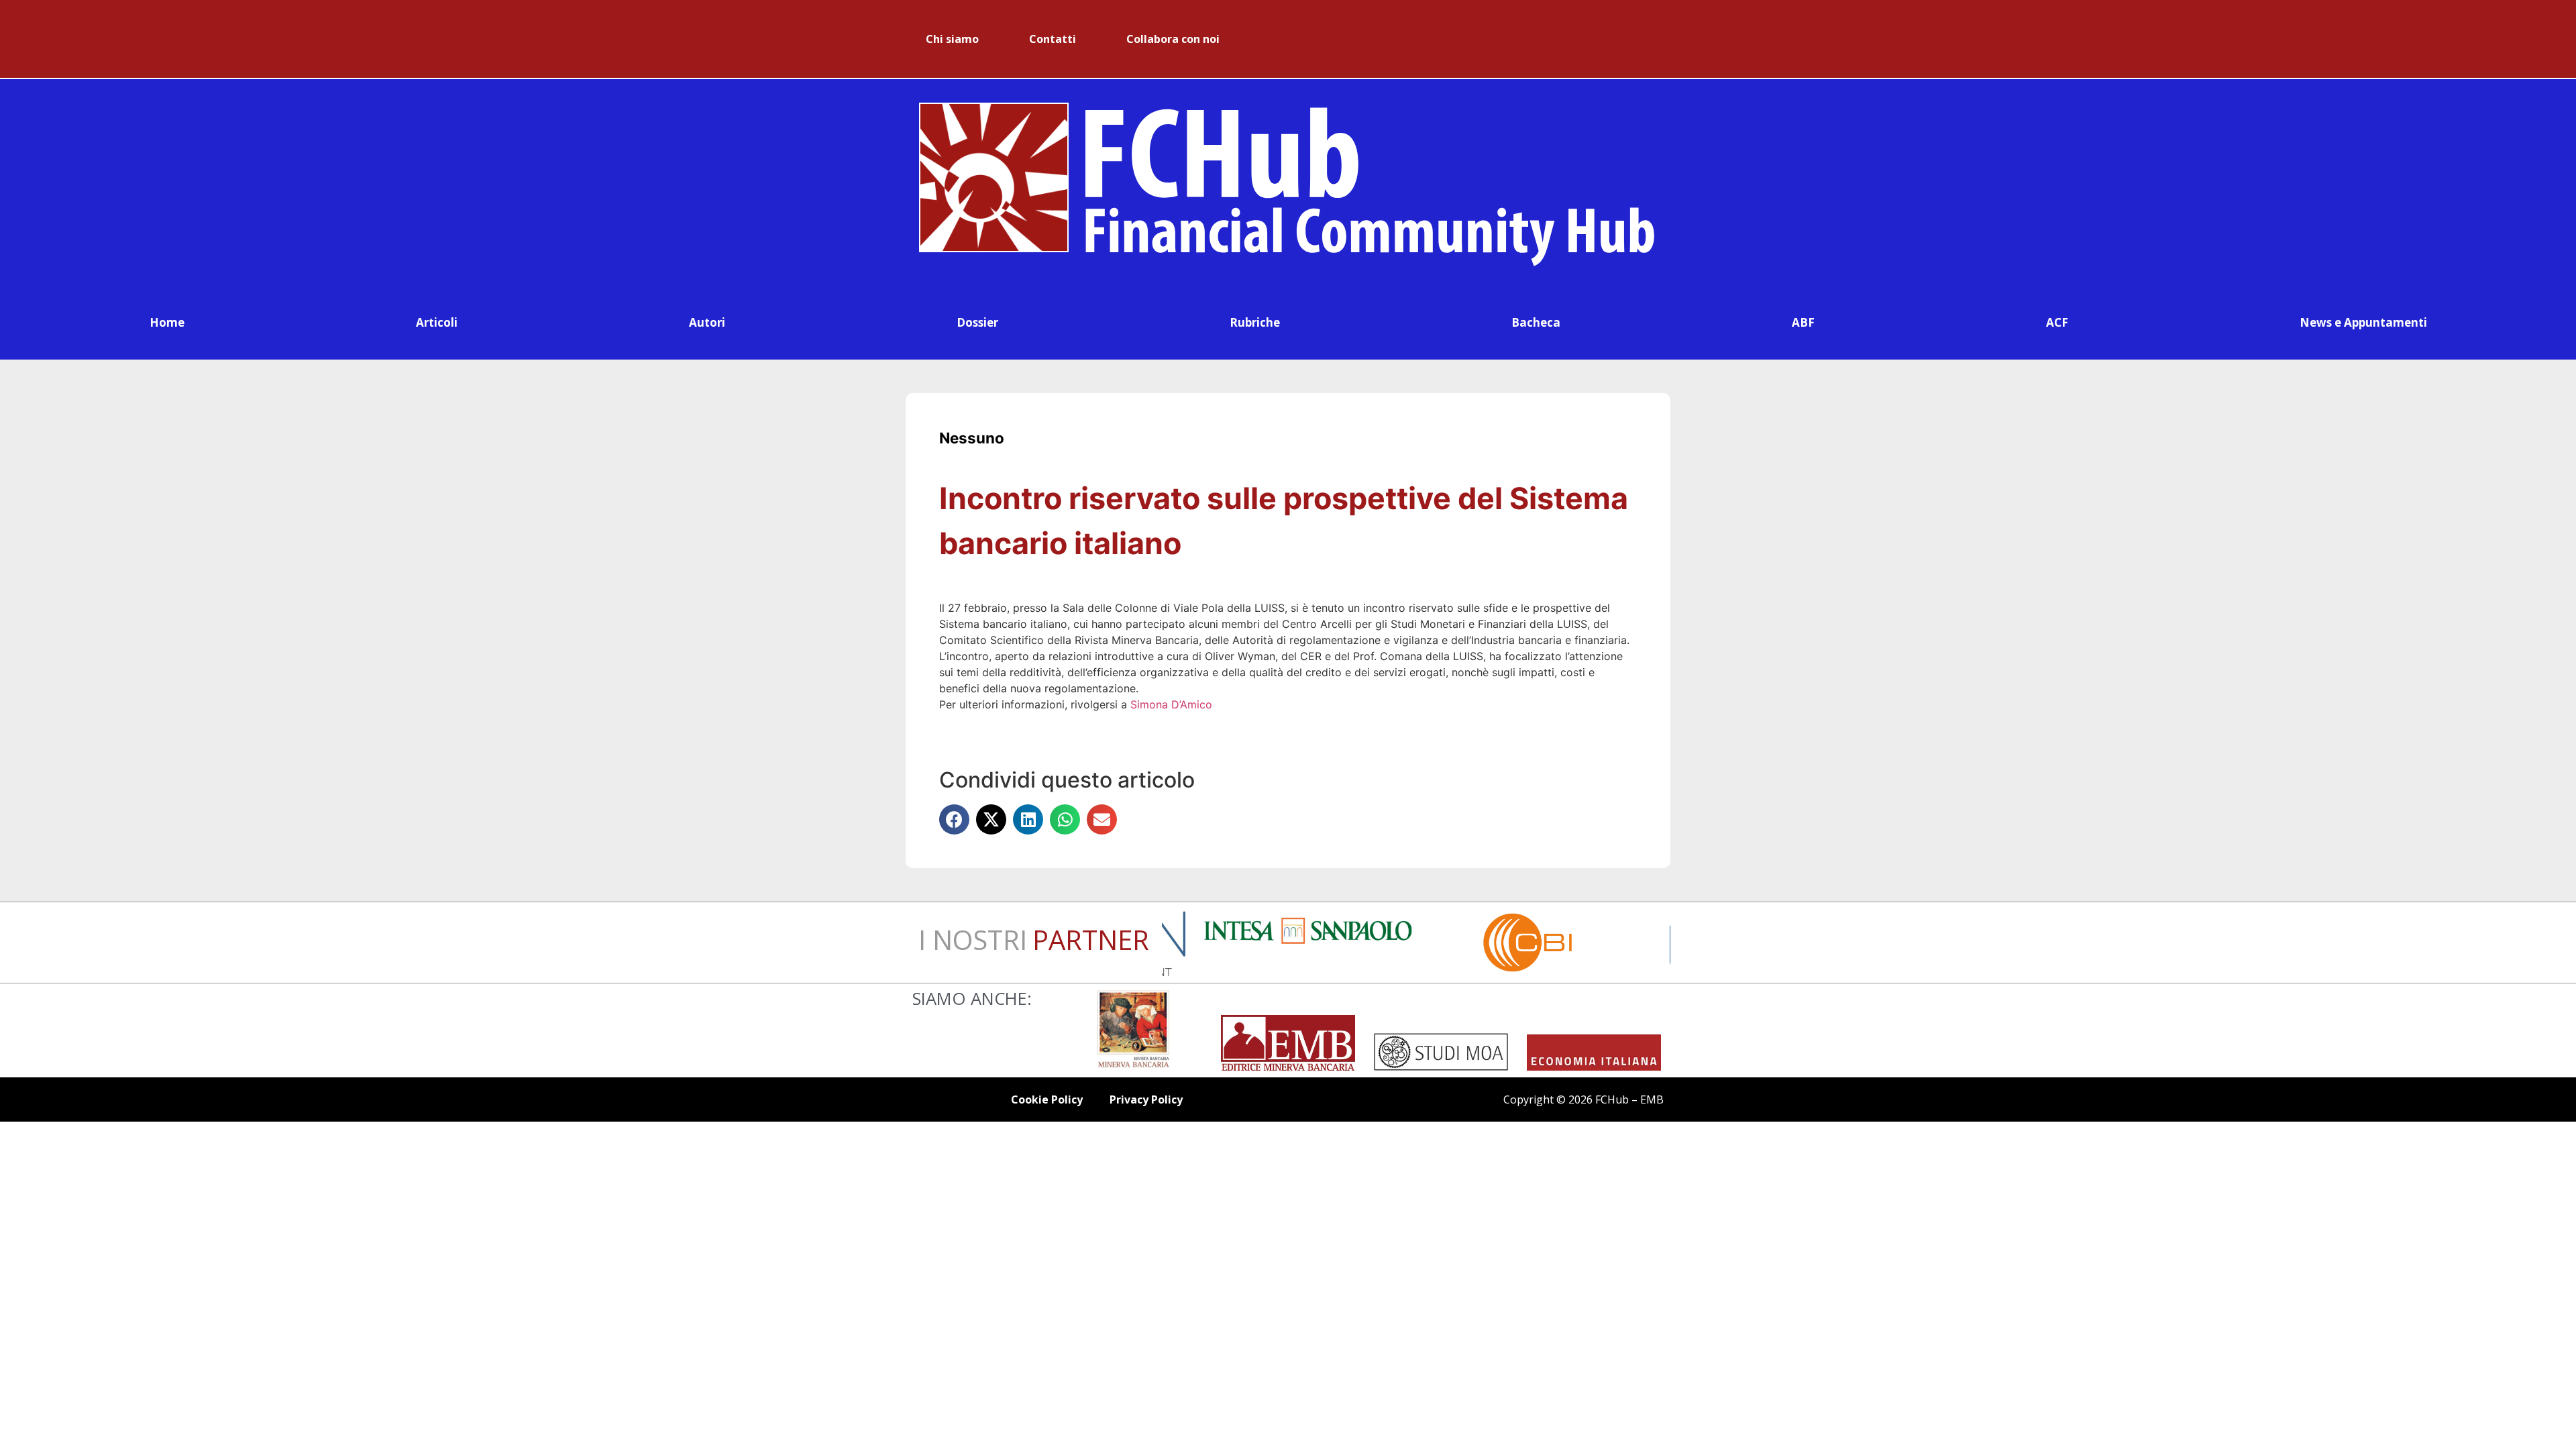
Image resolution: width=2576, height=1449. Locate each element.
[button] (954, 819)
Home (167, 322)
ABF (1803, 322)
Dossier (977, 322)
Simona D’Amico (1171, 704)
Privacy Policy (1146, 1099)
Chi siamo (952, 39)
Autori (707, 322)
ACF (2057, 322)
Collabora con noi (1173, 39)
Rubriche (1255, 322)
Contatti (1053, 39)
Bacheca (1536, 322)
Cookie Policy (1047, 1099)
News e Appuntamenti (2363, 322)
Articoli (437, 322)
